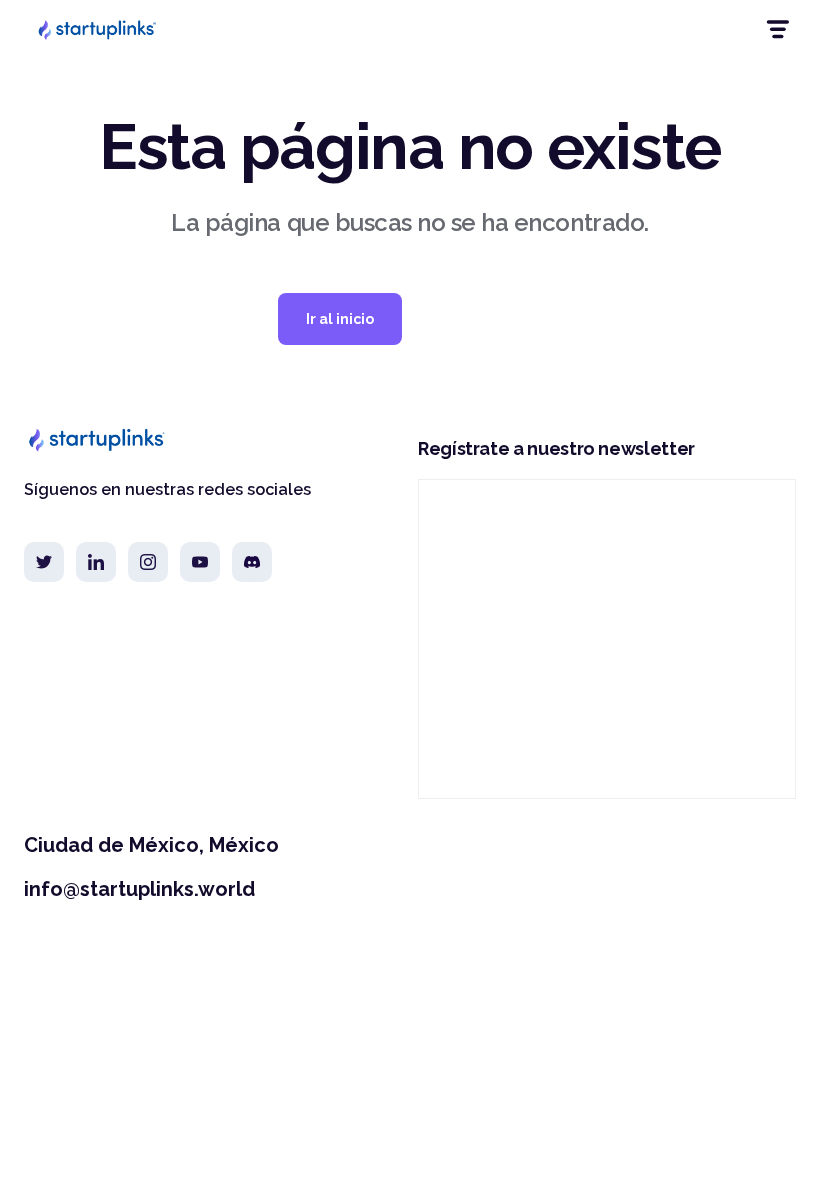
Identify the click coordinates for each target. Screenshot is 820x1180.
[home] (96, 29)
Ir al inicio (340, 319)
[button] (776, 29)
